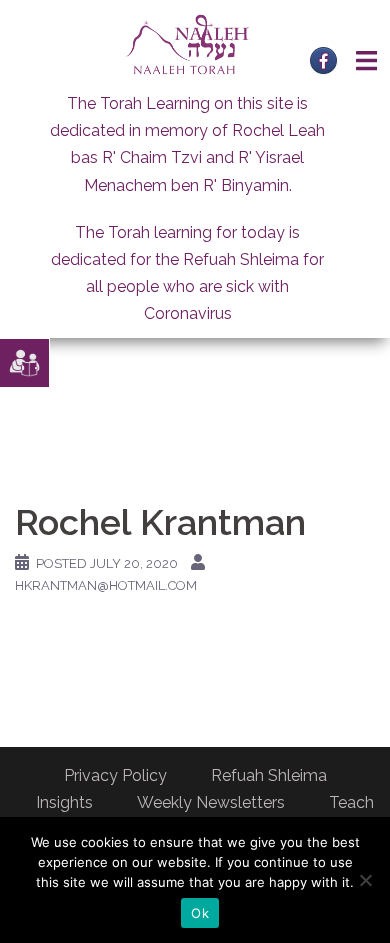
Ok (200, 913)
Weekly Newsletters (211, 802)
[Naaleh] (187, 43)
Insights (64, 802)
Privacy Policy (115, 775)
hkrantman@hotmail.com (106, 585)
